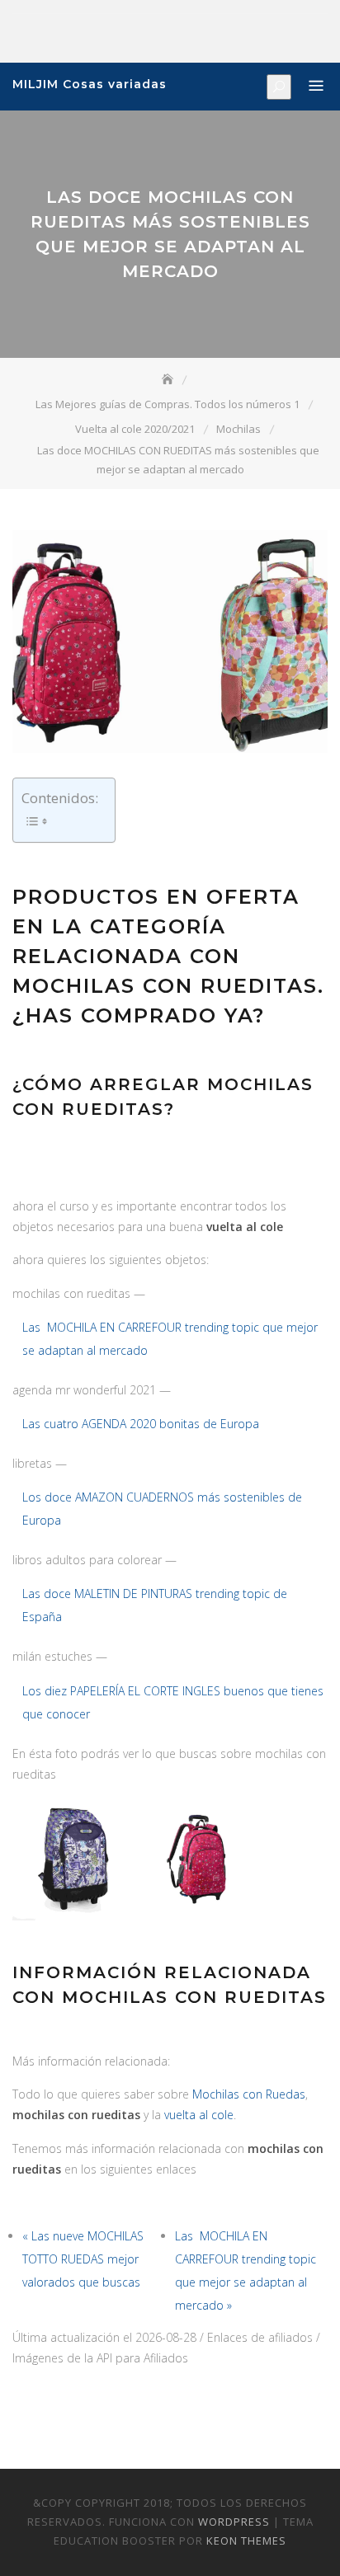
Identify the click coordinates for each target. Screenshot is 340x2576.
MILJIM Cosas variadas (90, 84)
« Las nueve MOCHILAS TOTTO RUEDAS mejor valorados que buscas (83, 2259)
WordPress (234, 2522)
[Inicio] (169, 379)
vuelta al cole (199, 2115)
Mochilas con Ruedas (249, 2094)
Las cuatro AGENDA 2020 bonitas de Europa (141, 1424)
